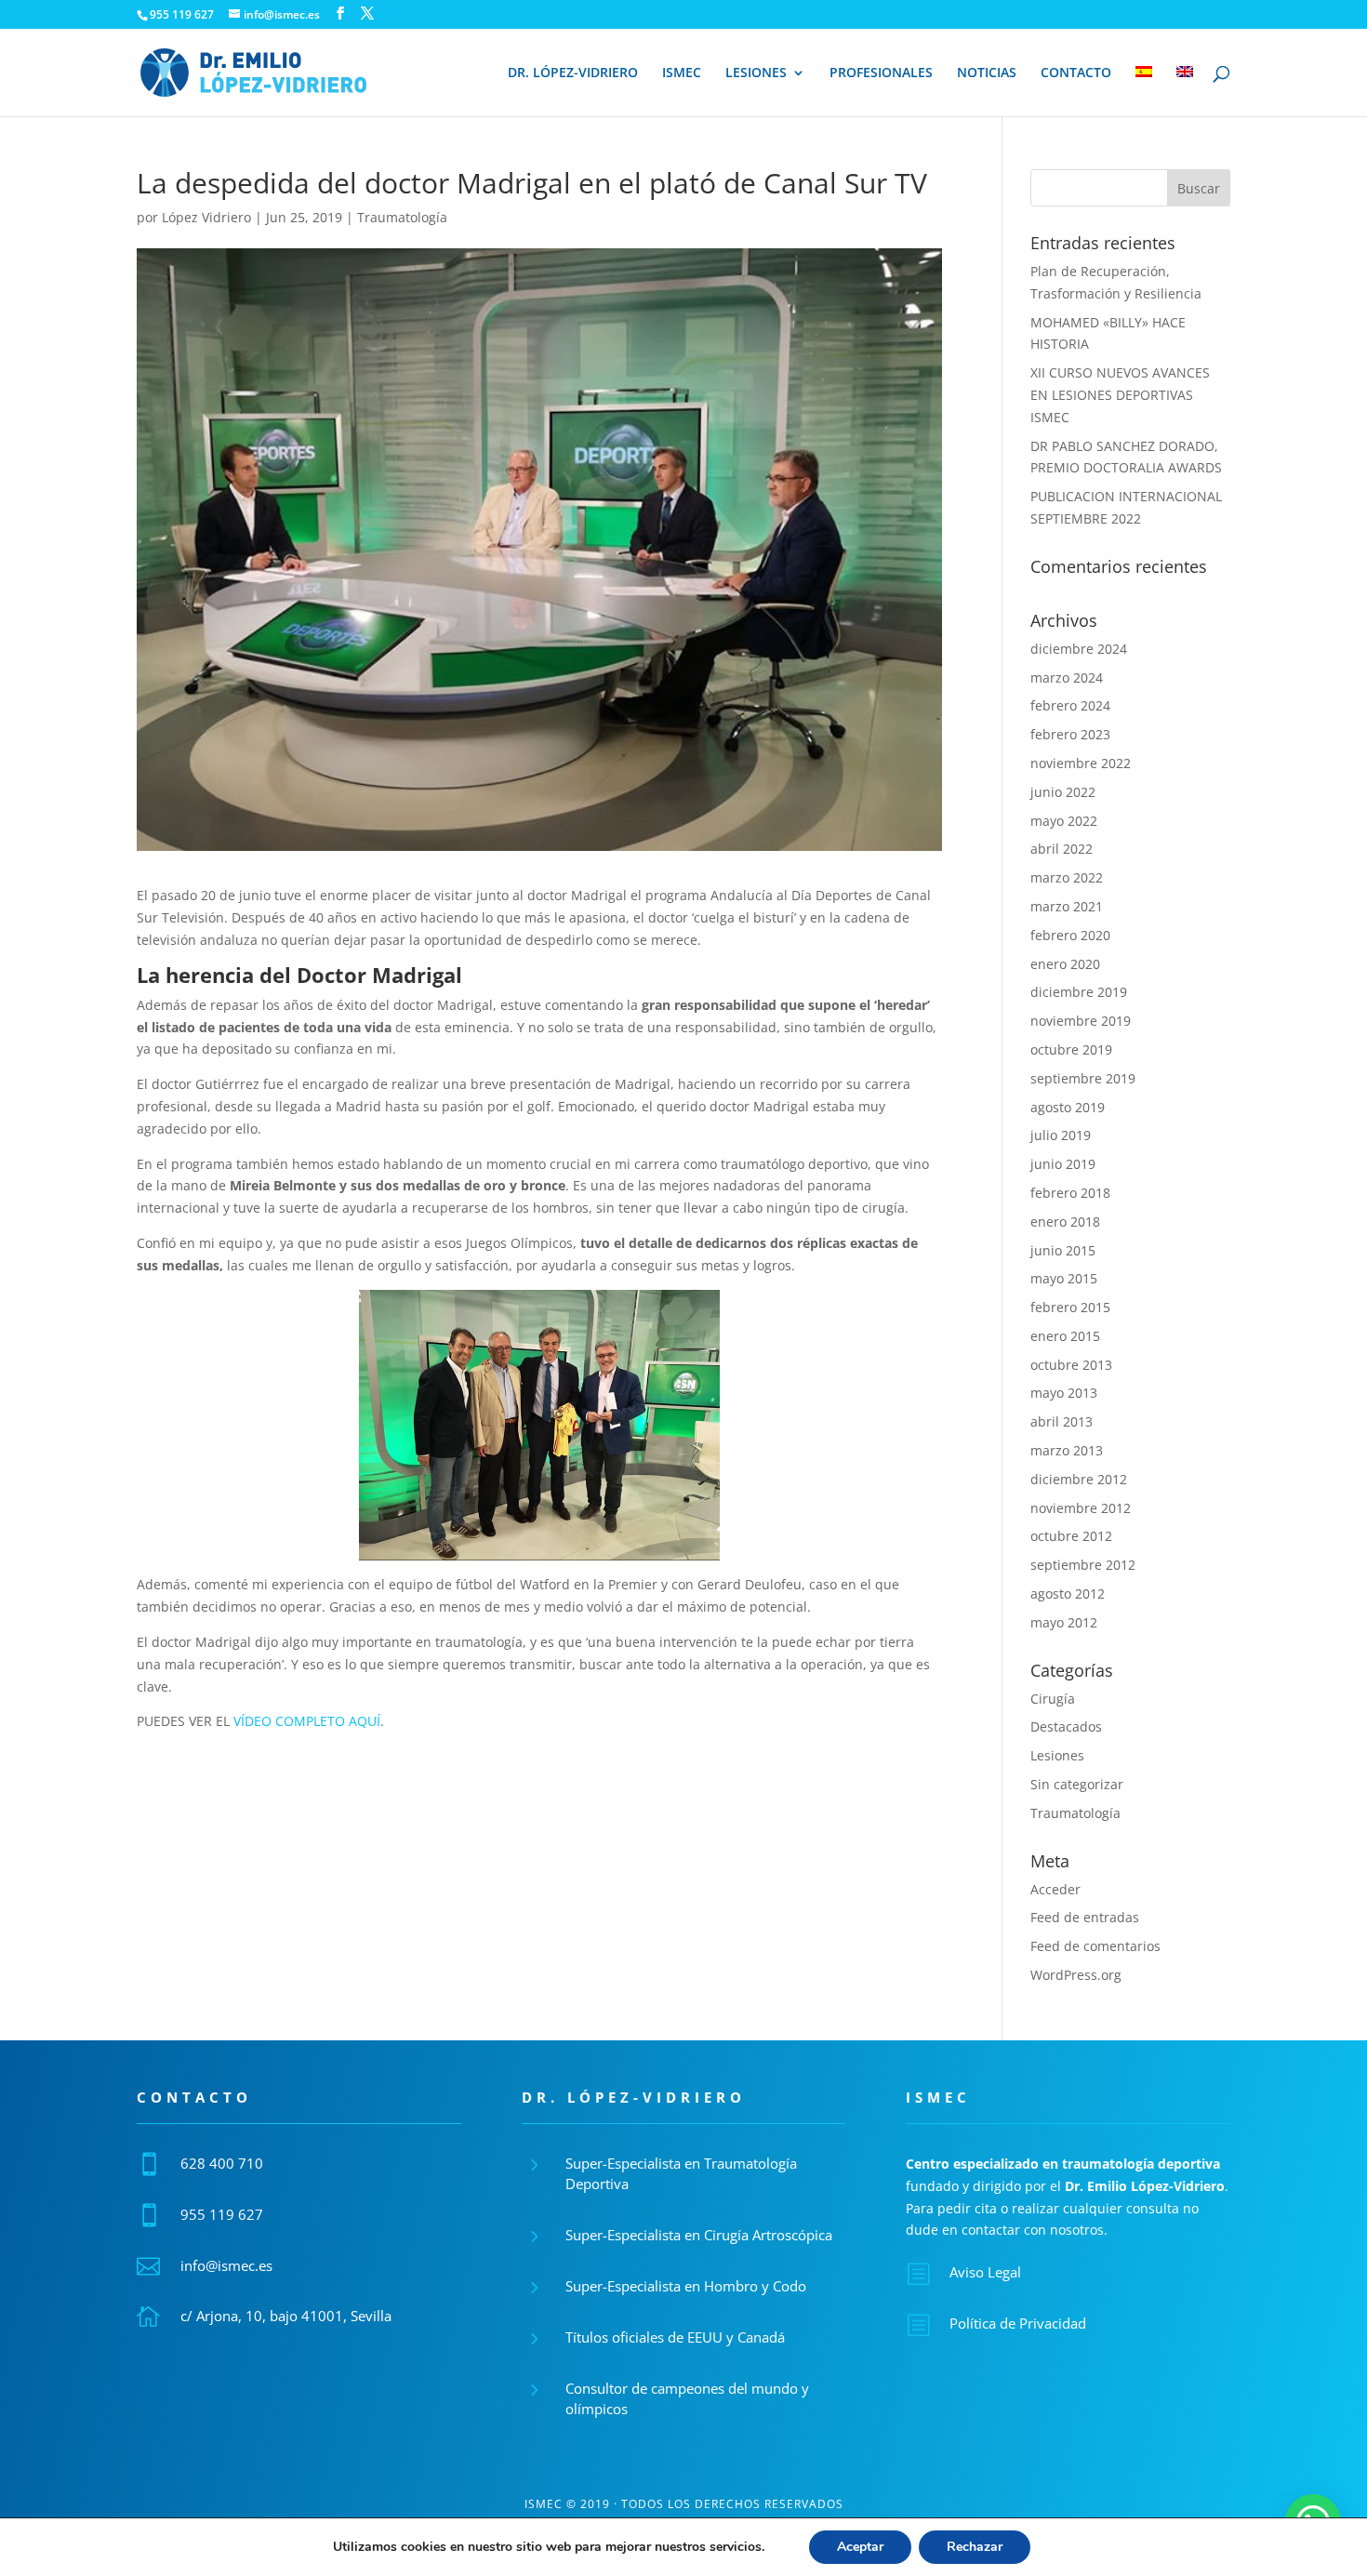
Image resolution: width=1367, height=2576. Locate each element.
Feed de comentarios (1095, 1946)
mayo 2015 (1064, 1278)
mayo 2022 (1064, 821)
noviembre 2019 (1081, 1021)
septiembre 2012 (1083, 1565)
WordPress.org (1076, 1975)
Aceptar (860, 2547)
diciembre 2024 (1079, 649)
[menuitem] (1144, 91)
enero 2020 (1065, 964)
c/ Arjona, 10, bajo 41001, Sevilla (286, 2316)
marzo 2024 (1067, 677)
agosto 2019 (1068, 1107)
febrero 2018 (1070, 1193)
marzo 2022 (1067, 877)
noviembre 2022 (1081, 763)
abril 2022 (1062, 849)
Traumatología (402, 217)
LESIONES (756, 73)
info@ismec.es (226, 2265)
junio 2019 (1063, 1164)
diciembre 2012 (1079, 1479)
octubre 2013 (1071, 1365)
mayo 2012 (1064, 1622)
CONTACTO (1076, 73)
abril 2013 (1062, 1421)
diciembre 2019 (1079, 992)
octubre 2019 (1071, 1049)
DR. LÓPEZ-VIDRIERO (573, 73)
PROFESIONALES (881, 73)
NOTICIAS (987, 73)
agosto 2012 (1068, 1593)
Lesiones (1057, 1755)
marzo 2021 (1067, 906)
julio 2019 (1061, 1135)
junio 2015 (1063, 1250)
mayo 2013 (1064, 1393)
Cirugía (1053, 1699)
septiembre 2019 (1083, 1078)
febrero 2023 (1070, 734)
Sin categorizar (1077, 1784)
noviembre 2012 (1081, 1508)
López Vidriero (206, 217)
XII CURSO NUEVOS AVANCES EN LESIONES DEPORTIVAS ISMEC (1120, 395)
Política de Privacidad (1018, 2323)
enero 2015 (1065, 1336)
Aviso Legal (985, 2272)
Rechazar (975, 2547)
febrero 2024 (1070, 705)
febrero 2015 (1070, 1307)
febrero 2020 (1070, 935)
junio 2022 (1063, 792)
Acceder (1055, 1889)
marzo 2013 (1067, 1450)
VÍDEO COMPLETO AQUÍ (307, 1721)
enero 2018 (1065, 1222)
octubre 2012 (1071, 1536)
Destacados (1066, 1726)
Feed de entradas (1085, 1917)
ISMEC (682, 73)
